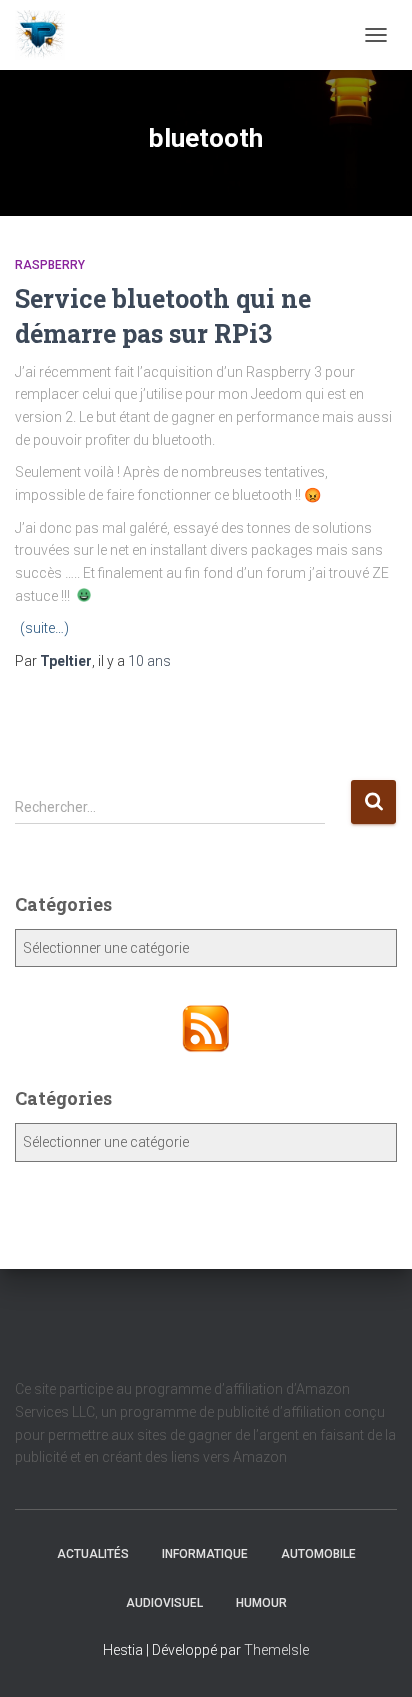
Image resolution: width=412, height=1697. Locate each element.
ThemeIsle (276, 1650)
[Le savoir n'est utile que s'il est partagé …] (47, 35)
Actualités (93, 1554)
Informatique (205, 1554)
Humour (261, 1603)
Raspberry (50, 265)
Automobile (318, 1554)
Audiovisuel (164, 1603)
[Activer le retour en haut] (372, 1657)
